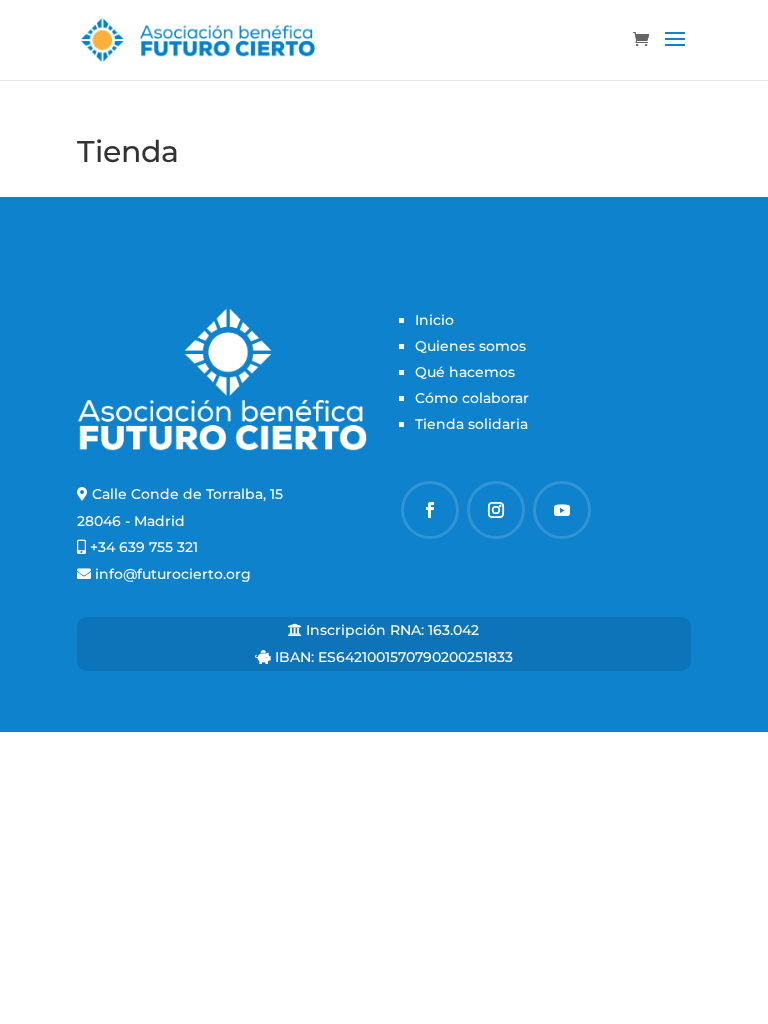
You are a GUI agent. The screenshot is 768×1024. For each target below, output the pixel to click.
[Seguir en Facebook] (430, 510)
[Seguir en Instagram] (496, 510)
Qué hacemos (465, 372)
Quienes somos (470, 346)
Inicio (434, 320)
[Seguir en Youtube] (562, 510)
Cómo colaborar (472, 398)
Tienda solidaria (471, 424)
